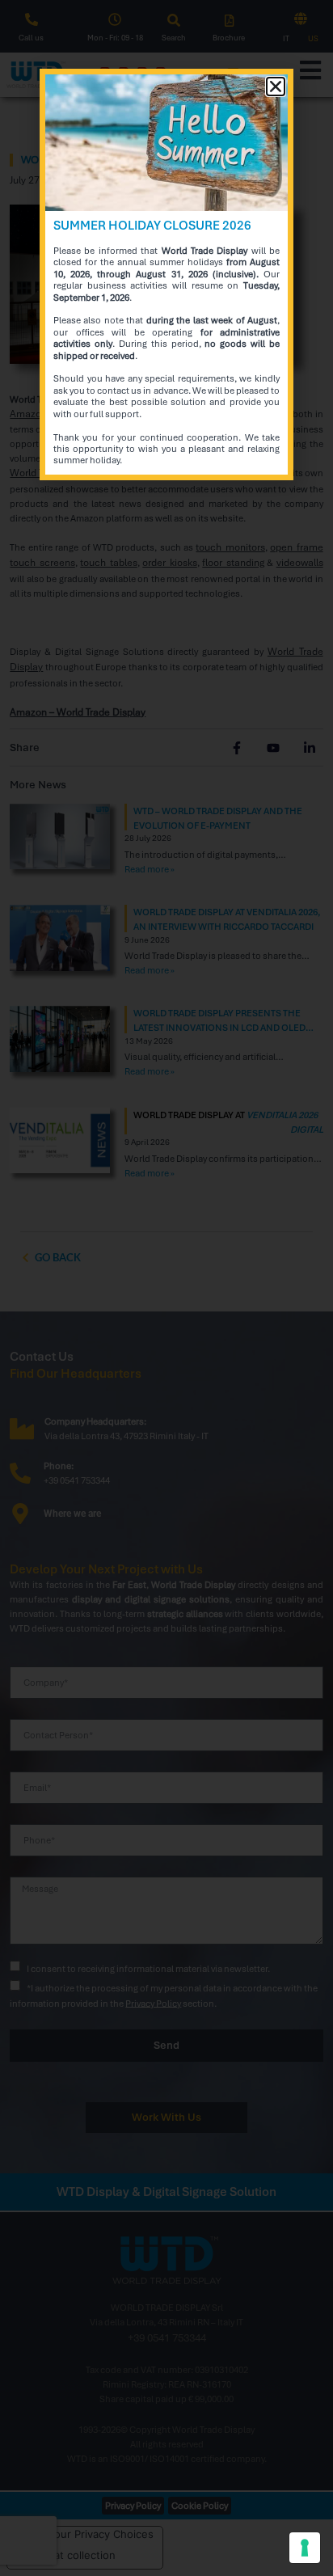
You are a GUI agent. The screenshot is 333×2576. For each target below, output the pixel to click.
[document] (166, 1288)
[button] (276, 87)
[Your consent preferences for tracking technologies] (305, 2548)
